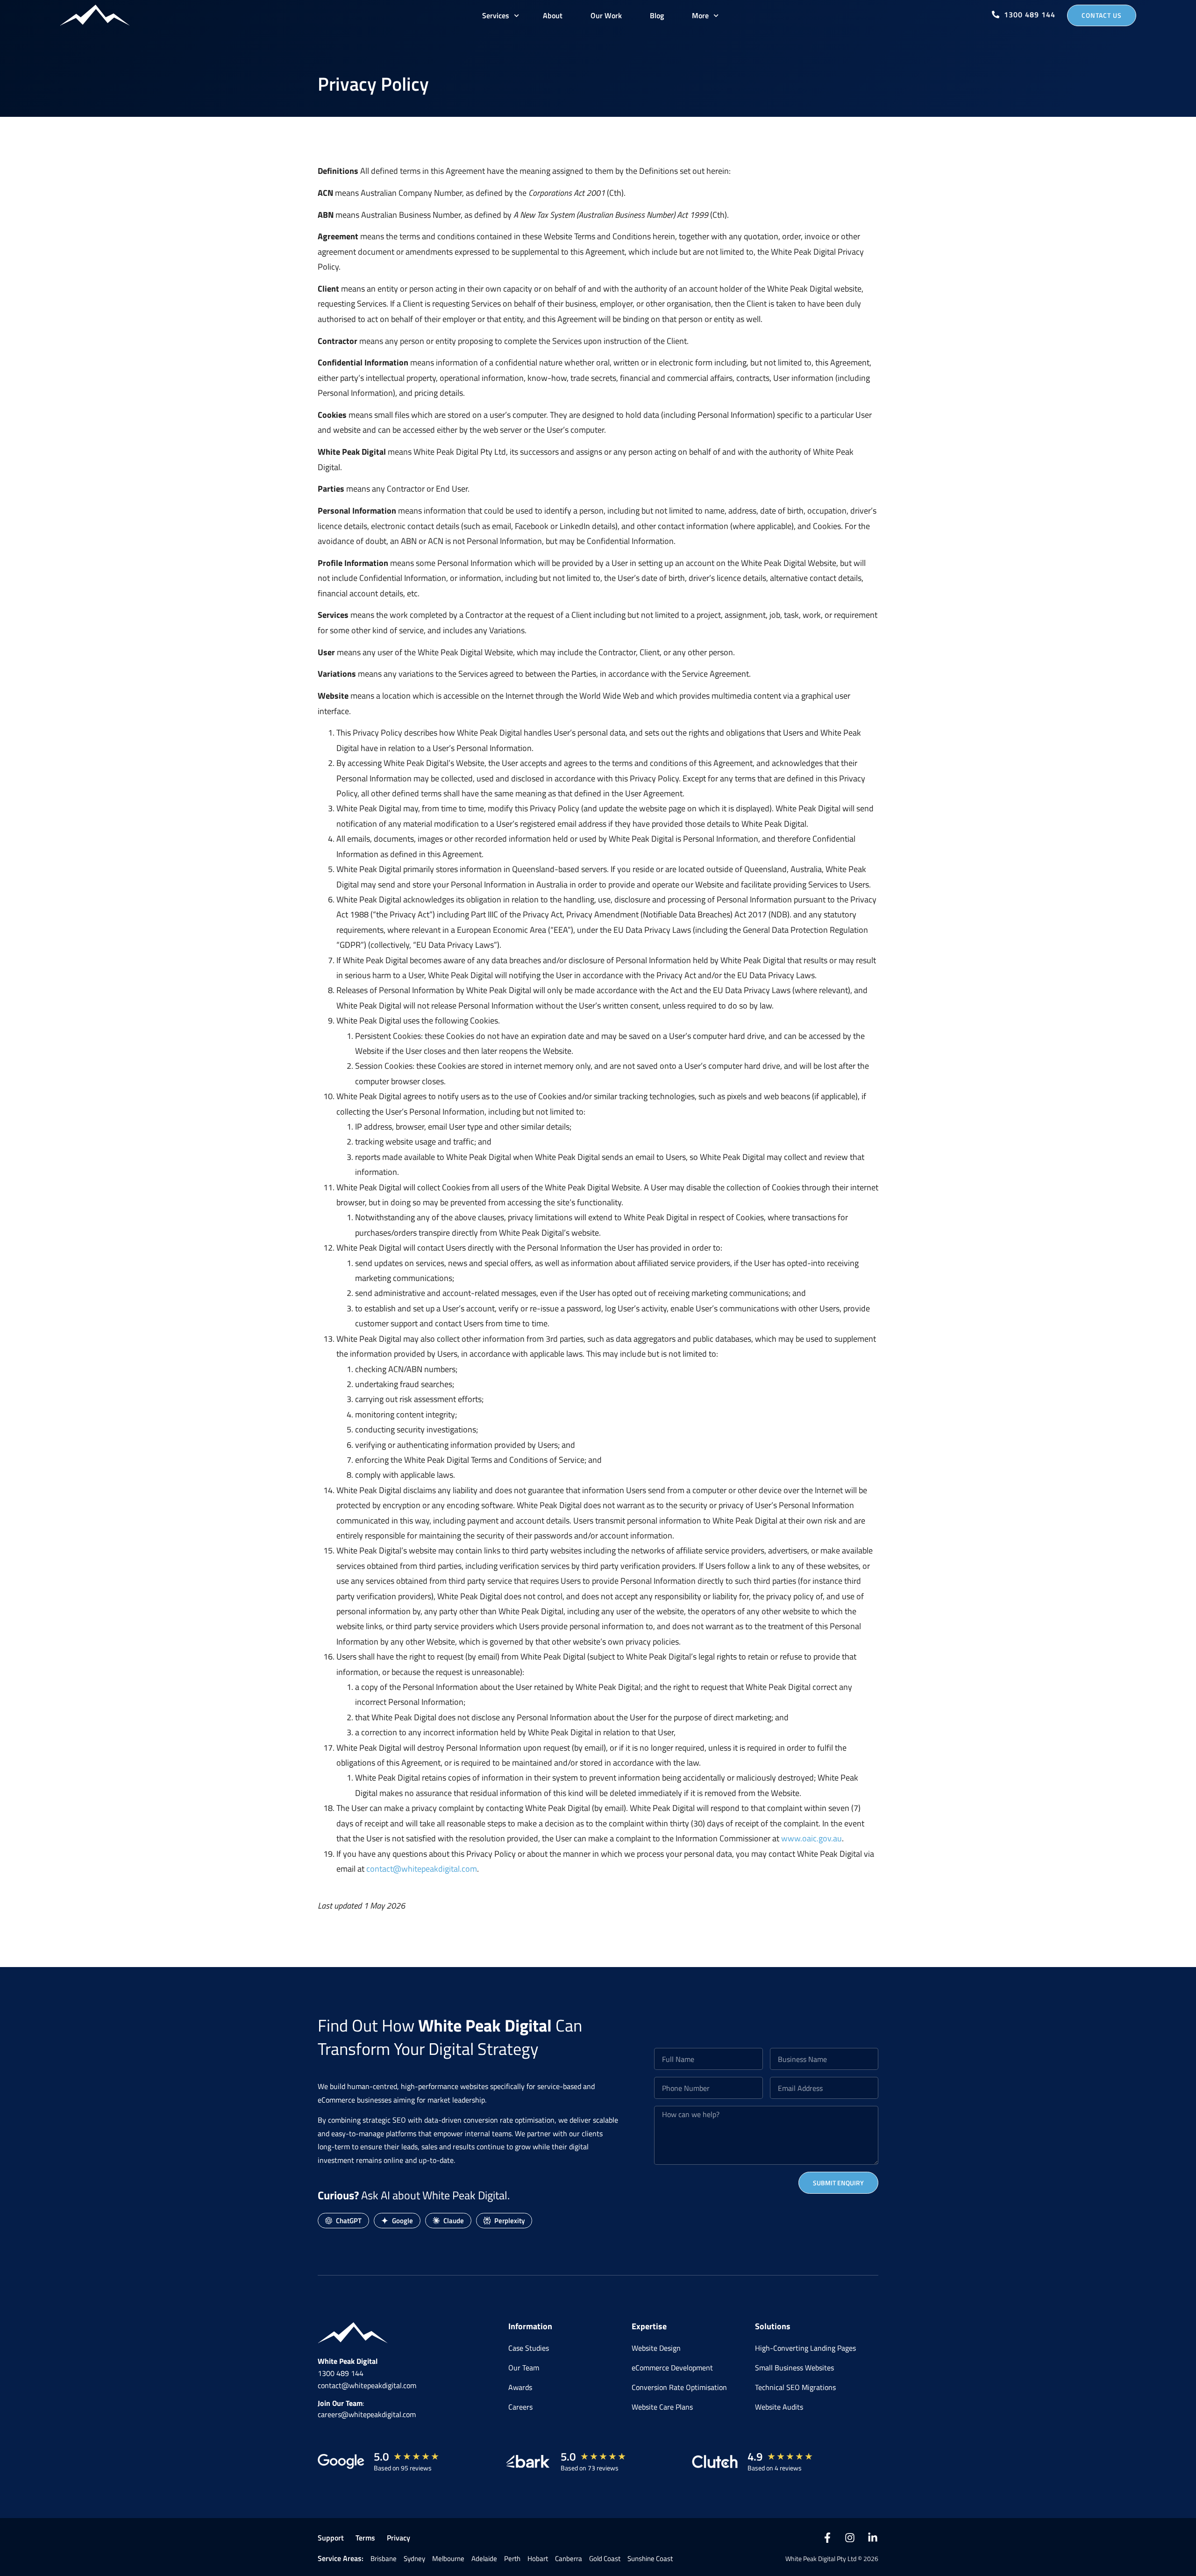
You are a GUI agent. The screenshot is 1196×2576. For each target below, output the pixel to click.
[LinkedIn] (873, 2538)
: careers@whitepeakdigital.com (367, 2409)
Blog (657, 15)
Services (496, 15)
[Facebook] (827, 2538)
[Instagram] (850, 2538)
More (700, 15)
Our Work (606, 15)
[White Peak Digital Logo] (95, 15)
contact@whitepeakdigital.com (422, 1869)
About (553, 15)
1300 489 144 (341, 2373)
